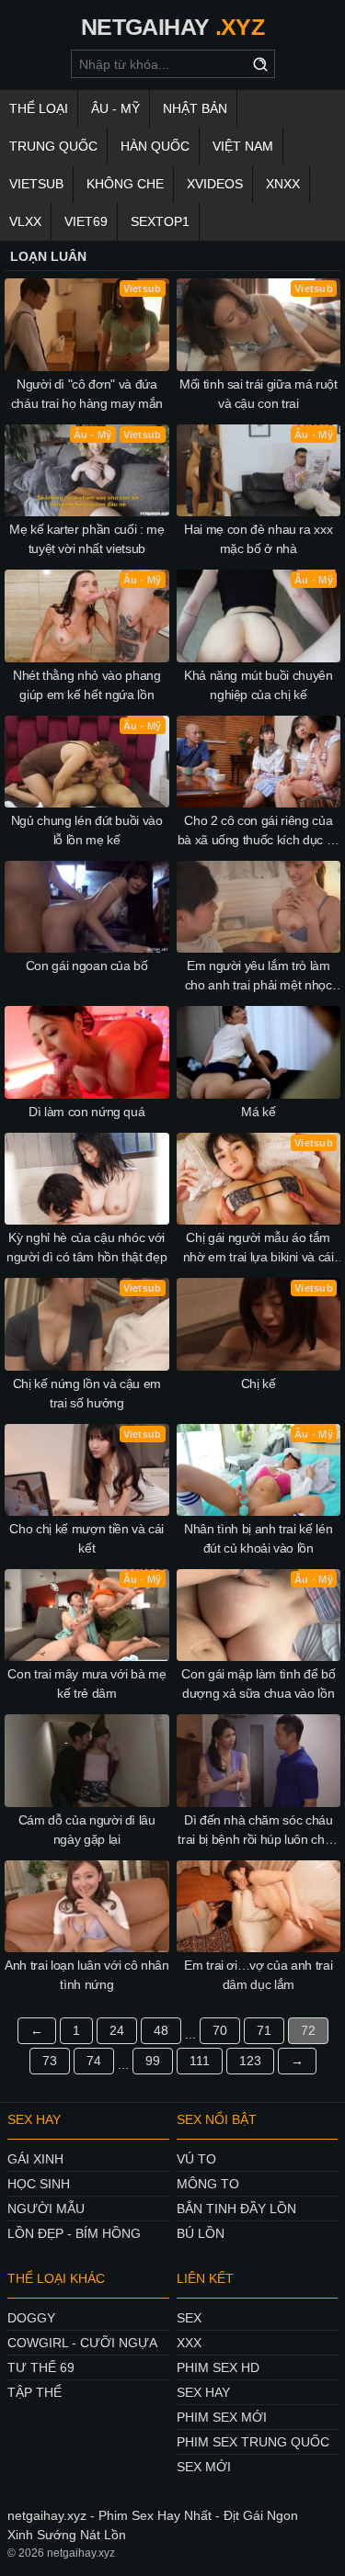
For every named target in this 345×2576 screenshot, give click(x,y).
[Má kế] (259, 1052)
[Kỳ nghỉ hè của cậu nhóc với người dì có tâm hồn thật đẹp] (87, 1179)
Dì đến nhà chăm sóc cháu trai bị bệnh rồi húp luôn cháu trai (258, 1831)
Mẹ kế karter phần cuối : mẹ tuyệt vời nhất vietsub (87, 539)
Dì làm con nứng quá (86, 1112)
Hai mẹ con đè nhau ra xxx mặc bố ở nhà (258, 539)
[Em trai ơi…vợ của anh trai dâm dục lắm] (259, 1906)
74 (94, 2061)
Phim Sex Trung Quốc (253, 2442)
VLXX (25, 221)
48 (161, 2030)
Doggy (31, 2318)
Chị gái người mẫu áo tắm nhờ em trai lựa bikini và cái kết (259, 1248)
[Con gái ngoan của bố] (87, 907)
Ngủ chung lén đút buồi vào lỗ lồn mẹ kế (87, 830)
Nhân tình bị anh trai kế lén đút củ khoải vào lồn (258, 1538)
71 (264, 2030)
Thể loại (39, 108)
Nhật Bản (195, 108)
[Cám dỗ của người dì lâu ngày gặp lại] (87, 1760)
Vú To (196, 2159)
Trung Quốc (53, 146)
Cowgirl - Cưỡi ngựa (82, 2343)
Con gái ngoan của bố (87, 966)
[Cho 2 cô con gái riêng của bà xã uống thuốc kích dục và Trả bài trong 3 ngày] (259, 762)
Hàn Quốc (155, 146)
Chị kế (259, 1384)
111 (200, 2061)
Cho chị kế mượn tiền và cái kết (86, 1538)
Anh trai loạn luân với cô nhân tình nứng (87, 1975)
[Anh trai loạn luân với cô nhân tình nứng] (87, 1906)
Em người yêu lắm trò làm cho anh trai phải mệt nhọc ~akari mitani (259, 977)
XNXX (283, 184)
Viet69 (86, 221)
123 (250, 2061)
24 (117, 2030)
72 (308, 2030)
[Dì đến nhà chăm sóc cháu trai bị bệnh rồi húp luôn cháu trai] (259, 1760)
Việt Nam (243, 146)
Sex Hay (203, 2392)
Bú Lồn (201, 2233)
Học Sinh (39, 2184)
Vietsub (36, 184)
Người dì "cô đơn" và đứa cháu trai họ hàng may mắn (87, 394)
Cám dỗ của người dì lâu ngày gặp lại (87, 1830)
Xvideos (215, 184)
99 (153, 2061)
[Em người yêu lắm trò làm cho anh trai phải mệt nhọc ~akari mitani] (259, 907)
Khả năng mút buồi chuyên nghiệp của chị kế (259, 685)
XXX (189, 2343)
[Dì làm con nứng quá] (87, 1052)
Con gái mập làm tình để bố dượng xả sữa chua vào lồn (258, 1683)
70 (220, 2030)
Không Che (125, 184)
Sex (189, 2318)
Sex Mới (204, 2467)
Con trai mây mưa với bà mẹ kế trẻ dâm (86, 1683)
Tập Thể (34, 2392)
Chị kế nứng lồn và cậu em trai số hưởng (87, 1393)
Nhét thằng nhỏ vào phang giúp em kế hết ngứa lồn (87, 685)
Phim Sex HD (218, 2367)
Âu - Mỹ (115, 108)
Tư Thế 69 (41, 2367)
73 (50, 2061)
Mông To (208, 2184)
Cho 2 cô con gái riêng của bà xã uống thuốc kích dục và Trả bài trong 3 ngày (259, 831)
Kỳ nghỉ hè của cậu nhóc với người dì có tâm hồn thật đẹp (86, 1247)
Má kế (258, 1112)
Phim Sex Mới (222, 2417)
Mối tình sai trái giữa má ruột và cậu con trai (259, 394)
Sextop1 (160, 221)
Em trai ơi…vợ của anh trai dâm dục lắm (258, 1975)
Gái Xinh (35, 2159)
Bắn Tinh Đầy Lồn (236, 2209)
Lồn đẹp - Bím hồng (74, 2233)
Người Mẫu (46, 2209)
